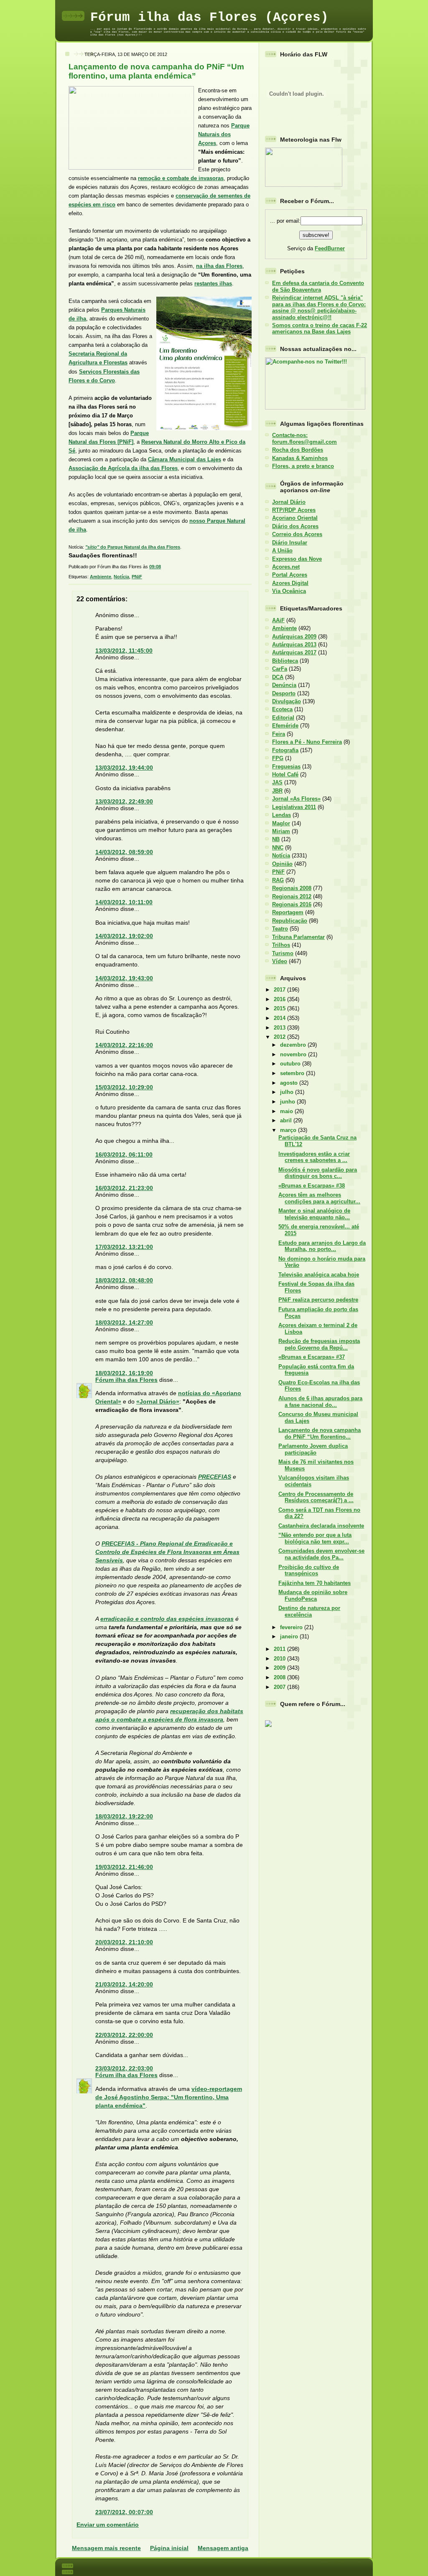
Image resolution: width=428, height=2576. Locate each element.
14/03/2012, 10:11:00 (124, 902)
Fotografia (285, 750)
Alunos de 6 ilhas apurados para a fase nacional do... (320, 1401)
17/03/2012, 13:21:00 (124, 1247)
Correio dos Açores (297, 534)
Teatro (280, 929)
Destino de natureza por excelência (309, 1611)
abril (287, 1120)
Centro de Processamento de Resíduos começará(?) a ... (316, 1497)
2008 (280, 1677)
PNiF (137, 577)
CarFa (280, 669)
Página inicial (169, 2548)
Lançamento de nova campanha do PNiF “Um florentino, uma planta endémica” (156, 71)
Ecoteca (282, 709)
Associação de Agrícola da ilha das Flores (123, 468)
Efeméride (285, 726)
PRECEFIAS (215, 1477)
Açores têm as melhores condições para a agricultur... (319, 1198)
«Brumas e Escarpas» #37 (312, 1357)
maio (287, 1111)
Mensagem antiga (223, 2548)
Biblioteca (285, 661)
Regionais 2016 (292, 904)
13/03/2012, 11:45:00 (124, 651)
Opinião (282, 864)
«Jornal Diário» (158, 1401)
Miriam (281, 831)
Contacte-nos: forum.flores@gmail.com (304, 438)
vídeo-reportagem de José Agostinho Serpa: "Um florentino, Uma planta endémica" (169, 2097)
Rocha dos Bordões (298, 450)
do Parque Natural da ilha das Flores (133, 547)
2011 (280, 1649)
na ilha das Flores (219, 266)
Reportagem (288, 912)
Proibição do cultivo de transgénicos (309, 1570)
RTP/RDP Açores (294, 510)
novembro (294, 1054)
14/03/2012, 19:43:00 (124, 978)
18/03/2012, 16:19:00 (124, 1373)
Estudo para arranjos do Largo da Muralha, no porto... (322, 1246)
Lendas (282, 815)
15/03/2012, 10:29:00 (124, 1087)
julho (288, 1092)
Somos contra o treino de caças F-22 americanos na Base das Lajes (320, 328)
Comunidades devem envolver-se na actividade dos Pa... (321, 1554)
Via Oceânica (289, 591)
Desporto (284, 693)
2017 (280, 990)
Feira (279, 734)
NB (276, 839)
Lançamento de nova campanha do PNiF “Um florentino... (320, 1433)
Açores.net (286, 567)
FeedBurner (330, 248)
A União (282, 551)
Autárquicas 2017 (294, 652)
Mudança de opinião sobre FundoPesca (313, 1595)
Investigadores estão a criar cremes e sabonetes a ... (314, 1157)
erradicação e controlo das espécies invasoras (167, 1619)
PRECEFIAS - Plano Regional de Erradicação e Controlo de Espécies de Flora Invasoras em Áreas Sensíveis (167, 1552)
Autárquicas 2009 (294, 637)
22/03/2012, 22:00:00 (124, 2035)
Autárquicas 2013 (294, 645)
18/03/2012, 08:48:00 (124, 1280)
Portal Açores (290, 575)
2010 (280, 1659)
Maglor (281, 823)
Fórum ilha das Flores (126, 1380)
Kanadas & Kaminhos (300, 458)
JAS (277, 782)
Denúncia (284, 685)
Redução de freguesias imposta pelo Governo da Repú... (319, 1344)
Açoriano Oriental (295, 518)
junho (288, 1102)
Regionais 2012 (292, 896)
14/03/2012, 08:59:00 (124, 852)
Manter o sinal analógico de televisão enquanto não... (314, 1214)
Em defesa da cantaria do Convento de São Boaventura (318, 286)
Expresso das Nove (297, 559)
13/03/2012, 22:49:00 (124, 801)
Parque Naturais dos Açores (224, 134)
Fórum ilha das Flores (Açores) (209, 17)
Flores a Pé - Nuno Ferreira (307, 742)
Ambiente (101, 577)
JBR (277, 791)
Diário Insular (290, 543)
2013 (280, 1028)
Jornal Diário (289, 502)
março (289, 1130)
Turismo (283, 953)
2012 (280, 1037)
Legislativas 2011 (294, 807)
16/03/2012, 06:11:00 (124, 1154)
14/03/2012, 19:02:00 (124, 936)
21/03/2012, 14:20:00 (124, 1984)
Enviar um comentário (108, 2525)
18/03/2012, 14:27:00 (124, 1322)
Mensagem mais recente (106, 2548)
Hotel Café (285, 774)
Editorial (283, 718)
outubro (291, 1064)
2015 (280, 1008)
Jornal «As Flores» (296, 799)
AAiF (278, 620)
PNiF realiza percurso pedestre (318, 1300)
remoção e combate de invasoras (181, 178)
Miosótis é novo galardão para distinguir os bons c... (318, 1173)
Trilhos (281, 945)
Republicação (290, 921)
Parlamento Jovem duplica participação (313, 1449)
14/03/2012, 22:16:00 (124, 1045)
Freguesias (286, 767)
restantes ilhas (213, 284)
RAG (278, 880)
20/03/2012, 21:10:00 (124, 1942)
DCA (278, 677)
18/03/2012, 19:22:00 (124, 1816)
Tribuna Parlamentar (298, 937)
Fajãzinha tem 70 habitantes (315, 1583)
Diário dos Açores (295, 526)
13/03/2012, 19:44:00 (124, 768)
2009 (280, 1668)
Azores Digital (290, 583)
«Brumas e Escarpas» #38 (312, 1186)
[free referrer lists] (268, 1725)
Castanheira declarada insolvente (321, 1526)
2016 (280, 999)
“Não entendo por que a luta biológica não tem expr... (315, 1538)
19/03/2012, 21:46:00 (124, 1867)
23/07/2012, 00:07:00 (124, 2512)
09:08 (155, 567)
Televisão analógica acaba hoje (319, 1275)
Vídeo (280, 961)
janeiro (290, 1636)
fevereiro (292, 1627)
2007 (280, 1687)
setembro (293, 1073)
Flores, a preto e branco (303, 466)
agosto (290, 1083)
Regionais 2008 (292, 888)
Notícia (121, 577)
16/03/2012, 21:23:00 (124, 1188)
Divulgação (287, 701)
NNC (278, 848)
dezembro (294, 1045)
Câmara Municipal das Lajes (185, 459)
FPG (278, 758)
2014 (280, 1018)
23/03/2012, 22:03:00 (124, 2068)
